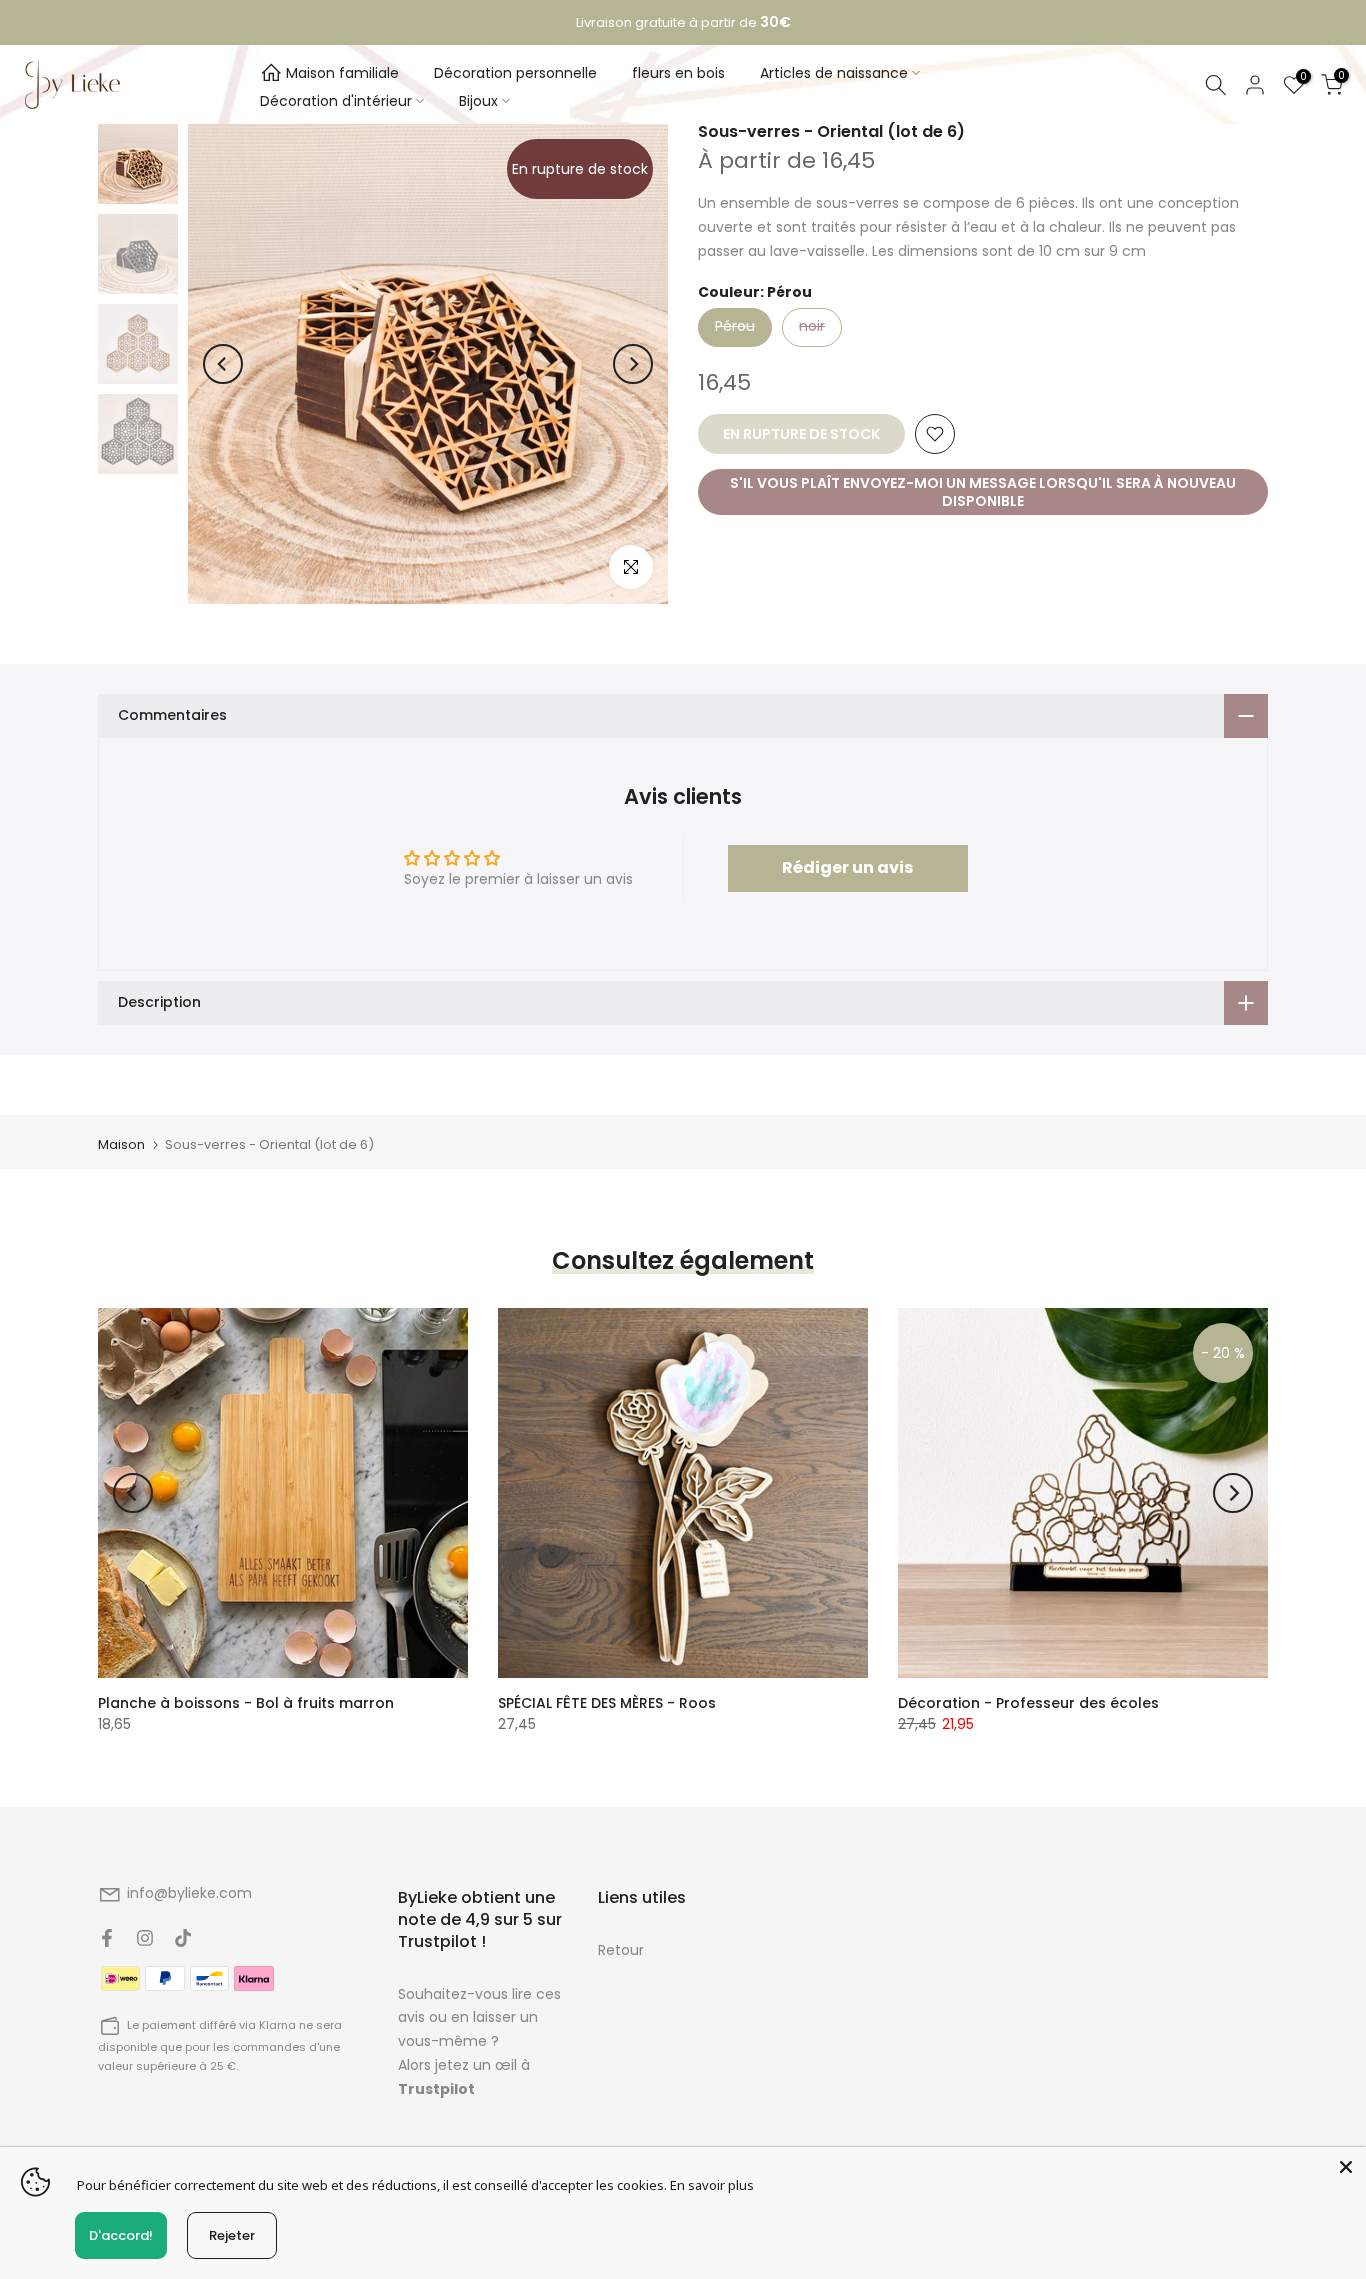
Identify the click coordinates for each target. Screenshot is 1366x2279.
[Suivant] (633, 364)
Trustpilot (436, 2089)
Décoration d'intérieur (336, 101)
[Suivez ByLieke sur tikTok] (183, 1938)
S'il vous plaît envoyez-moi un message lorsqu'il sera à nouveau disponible (983, 492)
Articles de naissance (834, 73)
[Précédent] (223, 364)
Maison (121, 1144)
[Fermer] (1346, 2167)
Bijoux (478, 101)
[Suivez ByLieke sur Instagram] (145, 1938)
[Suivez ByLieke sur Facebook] (107, 1938)
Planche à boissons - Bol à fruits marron (246, 1703)
